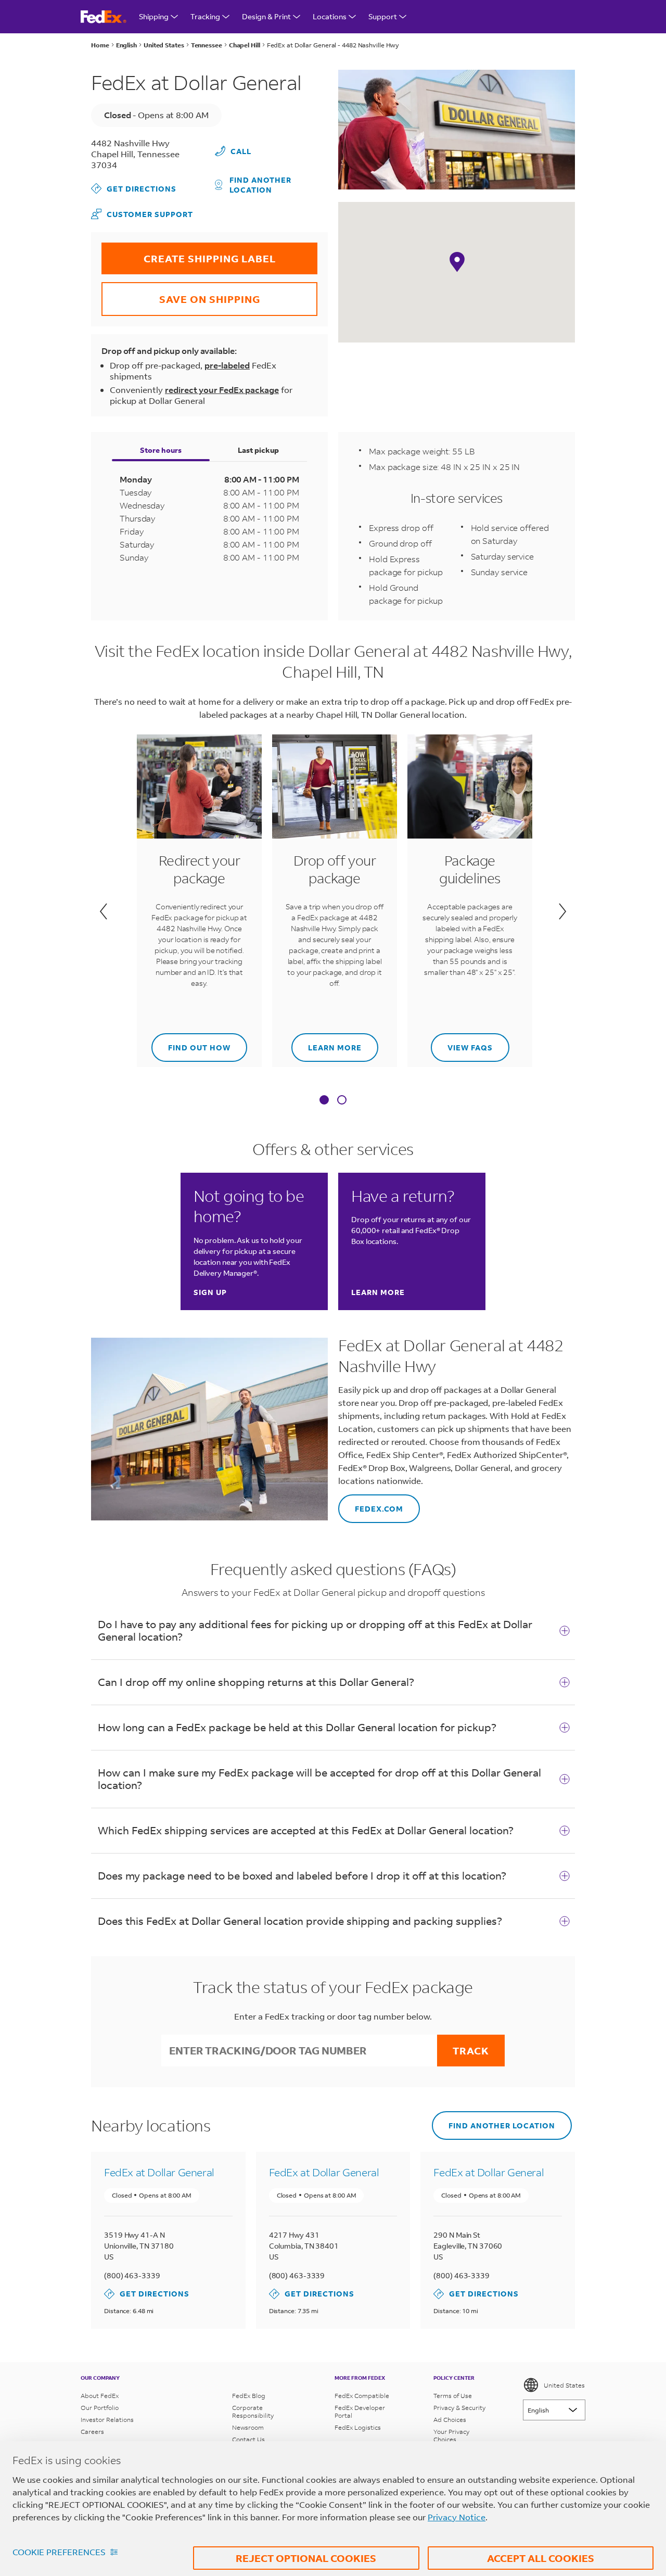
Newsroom (248, 2427)
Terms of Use (453, 2396)
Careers (92, 2432)
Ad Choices (450, 2420)
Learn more (326, 1043)
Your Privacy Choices (451, 2435)
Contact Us (248, 2439)
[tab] (324, 1101)
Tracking (205, 16)
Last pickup (258, 450)
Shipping (154, 16)
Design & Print (266, 16)
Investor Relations (107, 2420)
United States (564, 2385)
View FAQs (462, 1043)
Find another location (260, 185)
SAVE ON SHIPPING (181, 294)
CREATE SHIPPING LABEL (189, 254)
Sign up (210, 1292)
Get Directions (134, 188)
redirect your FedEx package (222, 390)
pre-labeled (227, 365)
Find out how (191, 1043)
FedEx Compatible (362, 2396)
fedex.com (371, 1504)
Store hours (161, 450)
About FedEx (100, 2396)
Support (383, 16)
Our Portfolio (100, 2408)
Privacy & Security (459, 2408)
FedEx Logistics (358, 2427)
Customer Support (142, 214)
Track (471, 2051)
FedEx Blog (249, 2396)
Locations (330, 16)
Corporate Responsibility (253, 2412)
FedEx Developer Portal (360, 2412)
